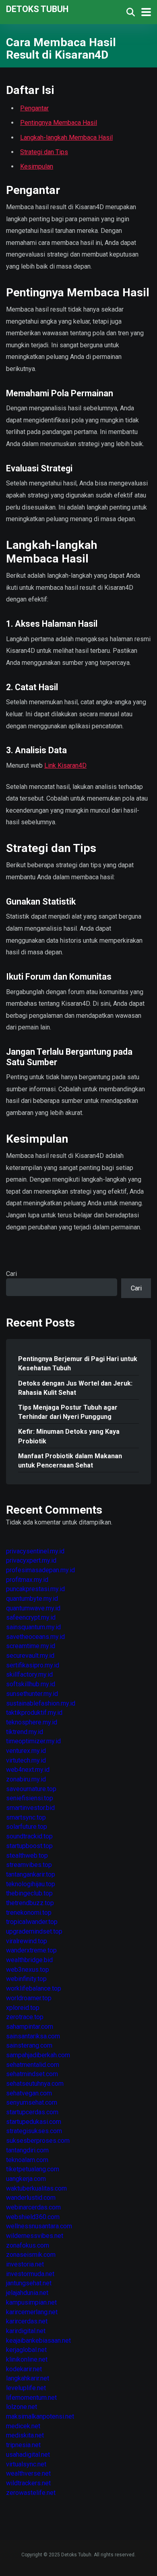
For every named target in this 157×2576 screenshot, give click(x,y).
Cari (11, 1274)
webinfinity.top (26, 1979)
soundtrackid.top (29, 1836)
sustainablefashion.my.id (41, 1703)
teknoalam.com (27, 2160)
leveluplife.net (26, 2388)
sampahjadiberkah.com (38, 2055)
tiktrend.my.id (25, 1732)
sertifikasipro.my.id (33, 1665)
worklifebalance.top (34, 1988)
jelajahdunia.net (27, 2293)
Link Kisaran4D (65, 765)
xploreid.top (23, 2008)
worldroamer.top (29, 1998)
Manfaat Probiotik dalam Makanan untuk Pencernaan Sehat (70, 1461)
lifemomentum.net (31, 2398)
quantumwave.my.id (33, 1608)
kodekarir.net (24, 2369)
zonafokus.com (28, 2245)
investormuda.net (30, 2274)
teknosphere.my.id (32, 1722)
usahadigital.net (28, 2455)
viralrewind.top (27, 1941)
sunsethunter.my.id (32, 1694)
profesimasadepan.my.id (40, 1570)
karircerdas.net (27, 2321)
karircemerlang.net (32, 2312)
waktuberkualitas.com (36, 2188)
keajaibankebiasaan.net (38, 2341)
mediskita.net (25, 2435)
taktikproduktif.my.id (34, 1713)
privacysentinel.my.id (35, 1551)
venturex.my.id (26, 1751)
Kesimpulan (37, 166)
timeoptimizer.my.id (33, 1741)
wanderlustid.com (31, 2198)
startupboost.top (29, 1846)
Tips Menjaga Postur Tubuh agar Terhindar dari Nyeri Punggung (68, 1412)
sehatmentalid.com (33, 2065)
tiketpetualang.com (33, 2169)
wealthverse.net (28, 2473)
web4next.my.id (28, 1770)
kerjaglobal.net (26, 2350)
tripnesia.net (23, 2445)
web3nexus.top (28, 1970)
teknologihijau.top (31, 1884)
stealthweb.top (27, 1856)
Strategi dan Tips (44, 152)
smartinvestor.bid (30, 1808)
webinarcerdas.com (33, 2207)
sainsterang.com (29, 2045)
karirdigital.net (26, 2331)
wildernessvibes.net (35, 2236)
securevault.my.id (30, 1656)
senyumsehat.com (32, 2102)
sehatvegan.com (29, 2093)
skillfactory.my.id (29, 1674)
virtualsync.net (26, 2464)
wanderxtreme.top (31, 1950)
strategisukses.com (34, 2131)
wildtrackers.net (28, 2483)
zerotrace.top (25, 2017)
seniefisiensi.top (30, 1798)
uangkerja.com (26, 2179)
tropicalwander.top (32, 1922)
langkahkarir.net (28, 2378)
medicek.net (23, 2426)
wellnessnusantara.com (39, 2226)
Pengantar (34, 108)
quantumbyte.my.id (32, 1599)
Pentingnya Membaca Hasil (59, 123)
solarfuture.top (27, 1827)
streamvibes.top (29, 1865)
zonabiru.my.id (26, 1779)
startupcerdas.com (32, 2112)
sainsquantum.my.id (33, 1627)
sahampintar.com (30, 2027)
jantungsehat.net (29, 2283)
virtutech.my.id (26, 1760)
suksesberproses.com (38, 2141)
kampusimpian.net (31, 2302)
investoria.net (25, 2264)
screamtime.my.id (31, 1646)
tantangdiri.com (27, 2150)
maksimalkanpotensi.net (40, 2416)
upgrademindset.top (34, 1931)
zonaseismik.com (31, 2255)
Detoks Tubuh (37, 9)
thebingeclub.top (29, 1893)
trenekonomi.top (29, 1913)
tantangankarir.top (31, 1874)
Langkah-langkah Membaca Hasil (66, 138)
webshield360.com (33, 2217)
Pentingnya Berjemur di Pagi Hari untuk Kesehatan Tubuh (78, 1363)
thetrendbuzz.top (30, 1903)
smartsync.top (26, 1817)
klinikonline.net (27, 2359)
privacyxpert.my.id (31, 1560)
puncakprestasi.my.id (35, 1589)
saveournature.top (31, 1789)
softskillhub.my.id (31, 1684)
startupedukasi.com (34, 2122)
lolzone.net (22, 2407)
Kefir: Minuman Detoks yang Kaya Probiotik (69, 1436)
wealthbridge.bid (29, 1960)
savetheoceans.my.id (35, 1637)
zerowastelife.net (31, 2493)
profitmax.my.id (27, 1580)
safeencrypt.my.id (31, 1617)
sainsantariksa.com (33, 2036)
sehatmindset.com (32, 2074)
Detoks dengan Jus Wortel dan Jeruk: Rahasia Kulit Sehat (75, 1388)
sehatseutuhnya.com (35, 2084)
